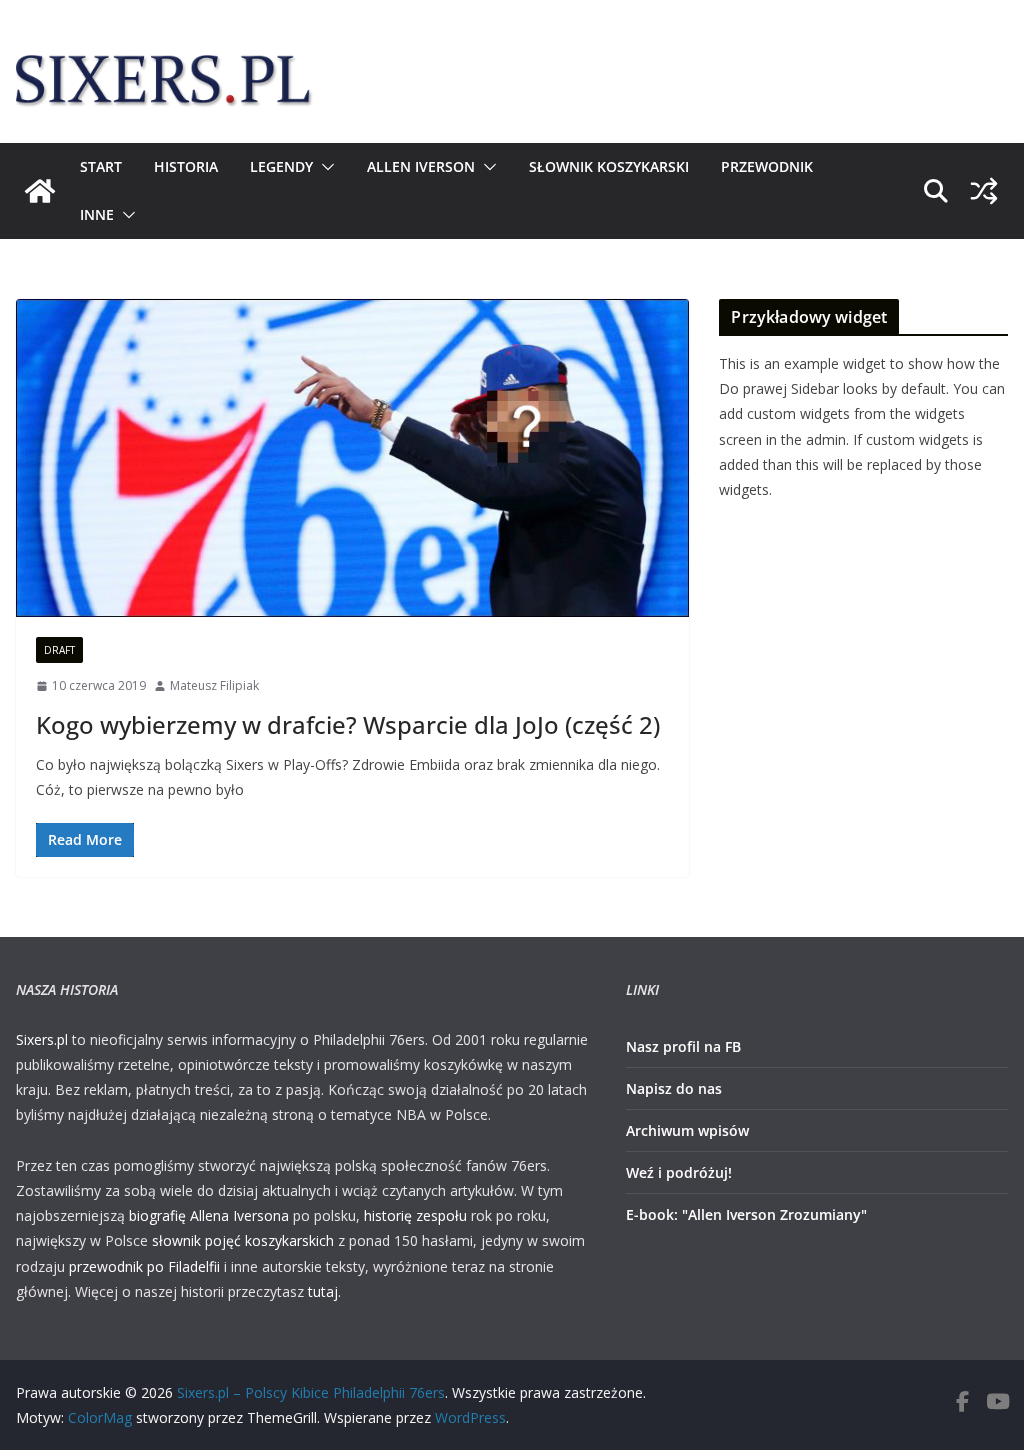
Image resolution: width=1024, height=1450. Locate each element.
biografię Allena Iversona (209, 1215)
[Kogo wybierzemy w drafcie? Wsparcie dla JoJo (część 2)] (352, 458)
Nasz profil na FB (683, 1046)
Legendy (281, 166)
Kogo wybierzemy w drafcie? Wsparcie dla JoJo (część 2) (348, 724)
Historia (186, 166)
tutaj (323, 1291)
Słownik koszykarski (609, 166)
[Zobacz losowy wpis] (984, 191)
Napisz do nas (674, 1088)
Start (101, 166)
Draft (59, 650)
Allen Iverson (421, 166)
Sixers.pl (42, 1039)
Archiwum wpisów (687, 1130)
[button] (324, 167)
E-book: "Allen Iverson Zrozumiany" (746, 1214)
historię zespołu (415, 1215)
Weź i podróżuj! (679, 1172)
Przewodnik (767, 166)
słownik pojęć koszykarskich (243, 1240)
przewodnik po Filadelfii (144, 1266)
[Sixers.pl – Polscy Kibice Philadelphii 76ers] (40, 191)
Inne (97, 214)
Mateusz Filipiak (214, 685)
